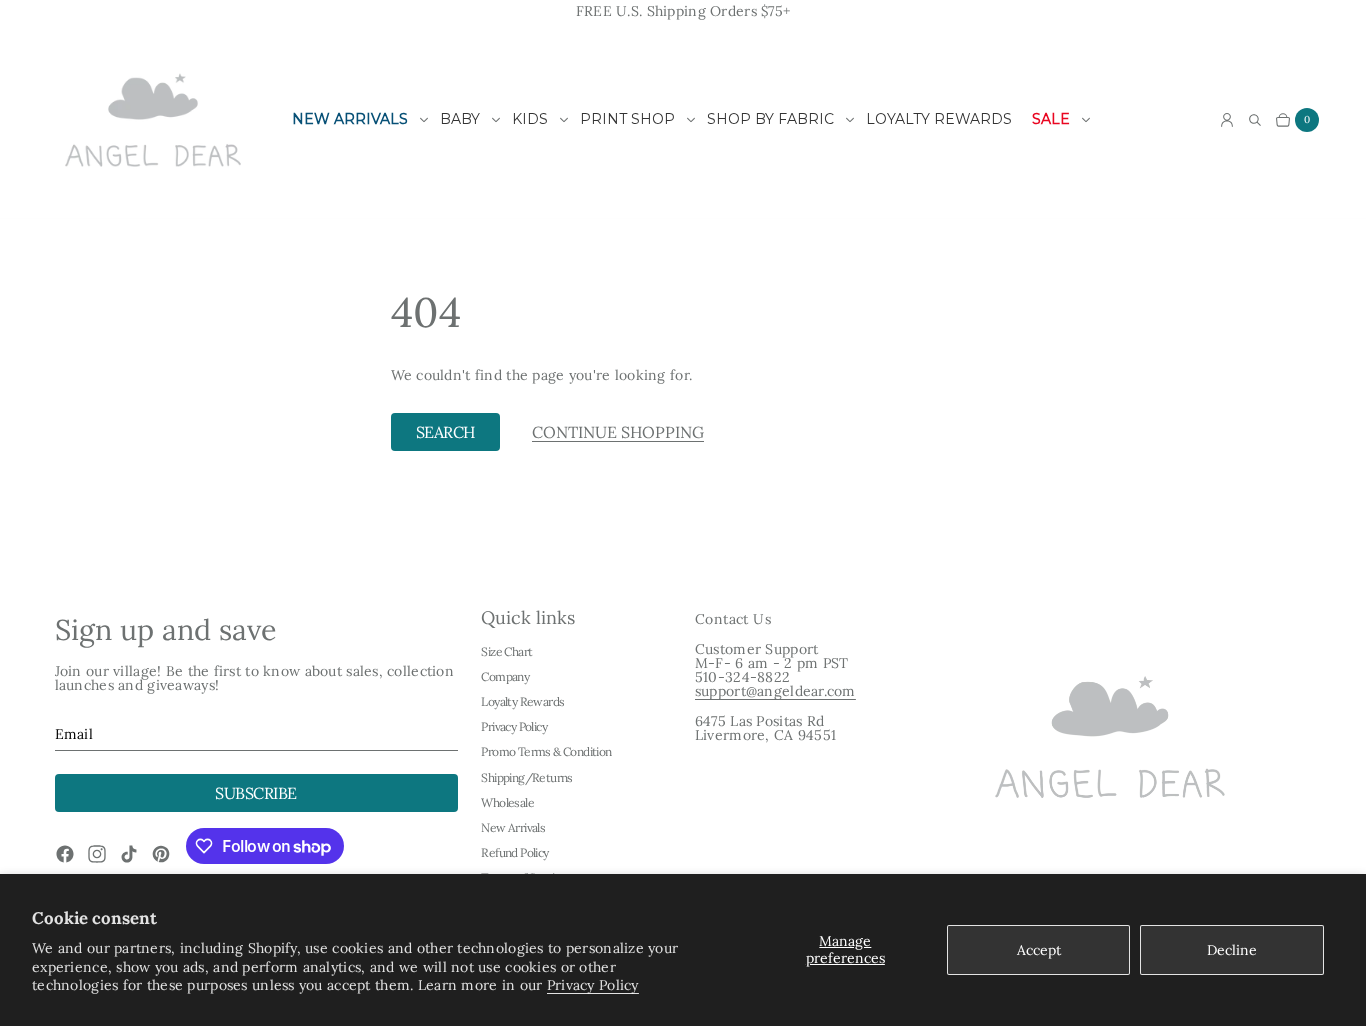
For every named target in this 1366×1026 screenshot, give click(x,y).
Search (445, 432)
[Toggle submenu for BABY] (496, 120)
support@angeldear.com (775, 691)
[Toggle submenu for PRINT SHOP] (691, 120)
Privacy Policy (593, 985)
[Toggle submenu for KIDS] (564, 120)
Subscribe (256, 793)
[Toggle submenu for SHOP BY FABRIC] (850, 120)
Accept (1039, 950)
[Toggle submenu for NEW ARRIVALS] (424, 120)
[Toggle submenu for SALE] (1086, 120)
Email (74, 734)
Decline (1232, 950)
